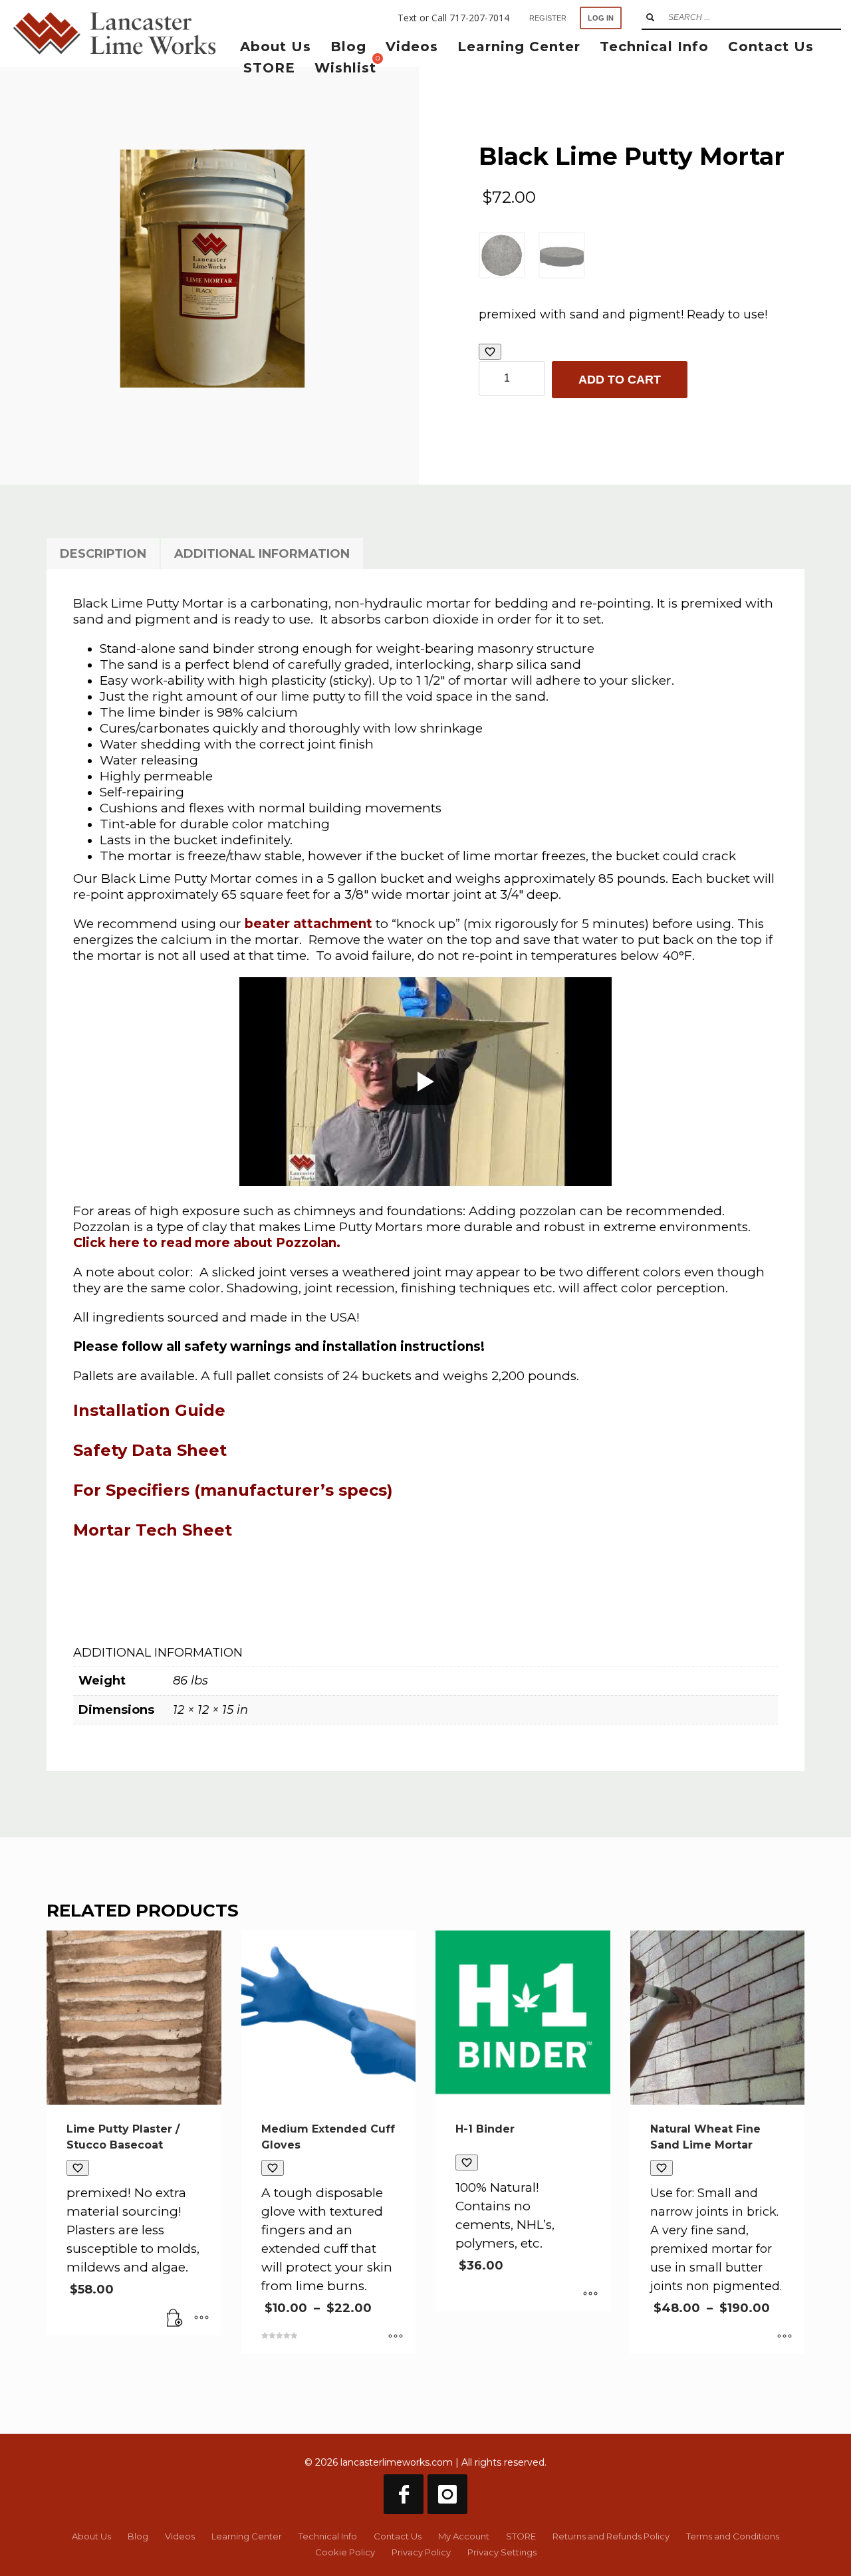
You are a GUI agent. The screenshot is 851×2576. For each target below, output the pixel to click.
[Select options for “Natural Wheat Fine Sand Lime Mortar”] (785, 2337)
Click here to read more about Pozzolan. (207, 1243)
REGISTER (548, 18)
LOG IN (601, 18)
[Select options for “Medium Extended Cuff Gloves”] (396, 2337)
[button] (175, 2319)
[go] (650, 17)
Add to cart (620, 380)
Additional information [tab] (262, 554)
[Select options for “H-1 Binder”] (590, 2295)
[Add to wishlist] (490, 352)
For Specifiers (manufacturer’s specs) (233, 1490)
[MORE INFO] (201, 2319)
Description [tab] (103, 554)
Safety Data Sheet (150, 1450)
